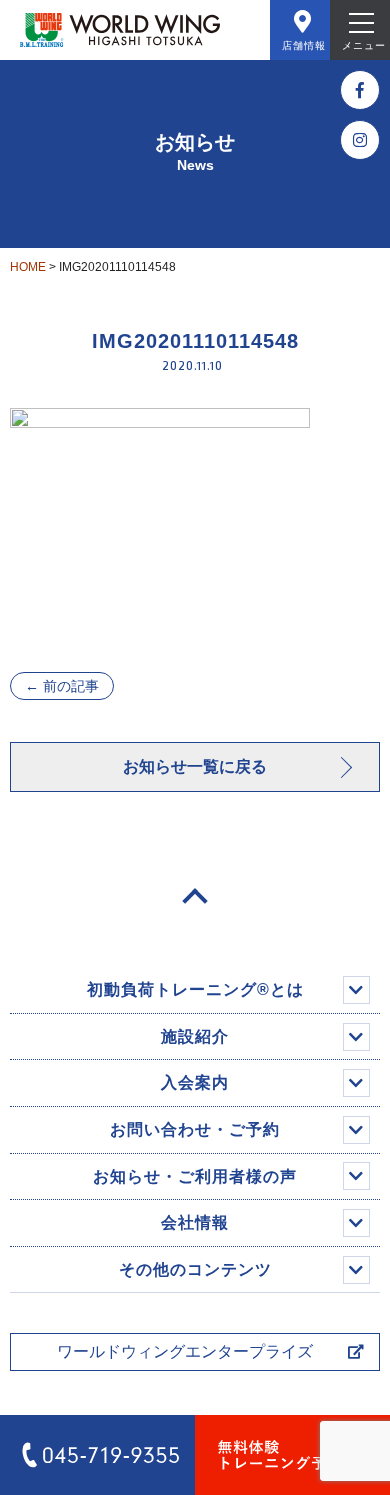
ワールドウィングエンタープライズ (185, 1351)
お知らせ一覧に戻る (195, 766)
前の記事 (62, 686)
